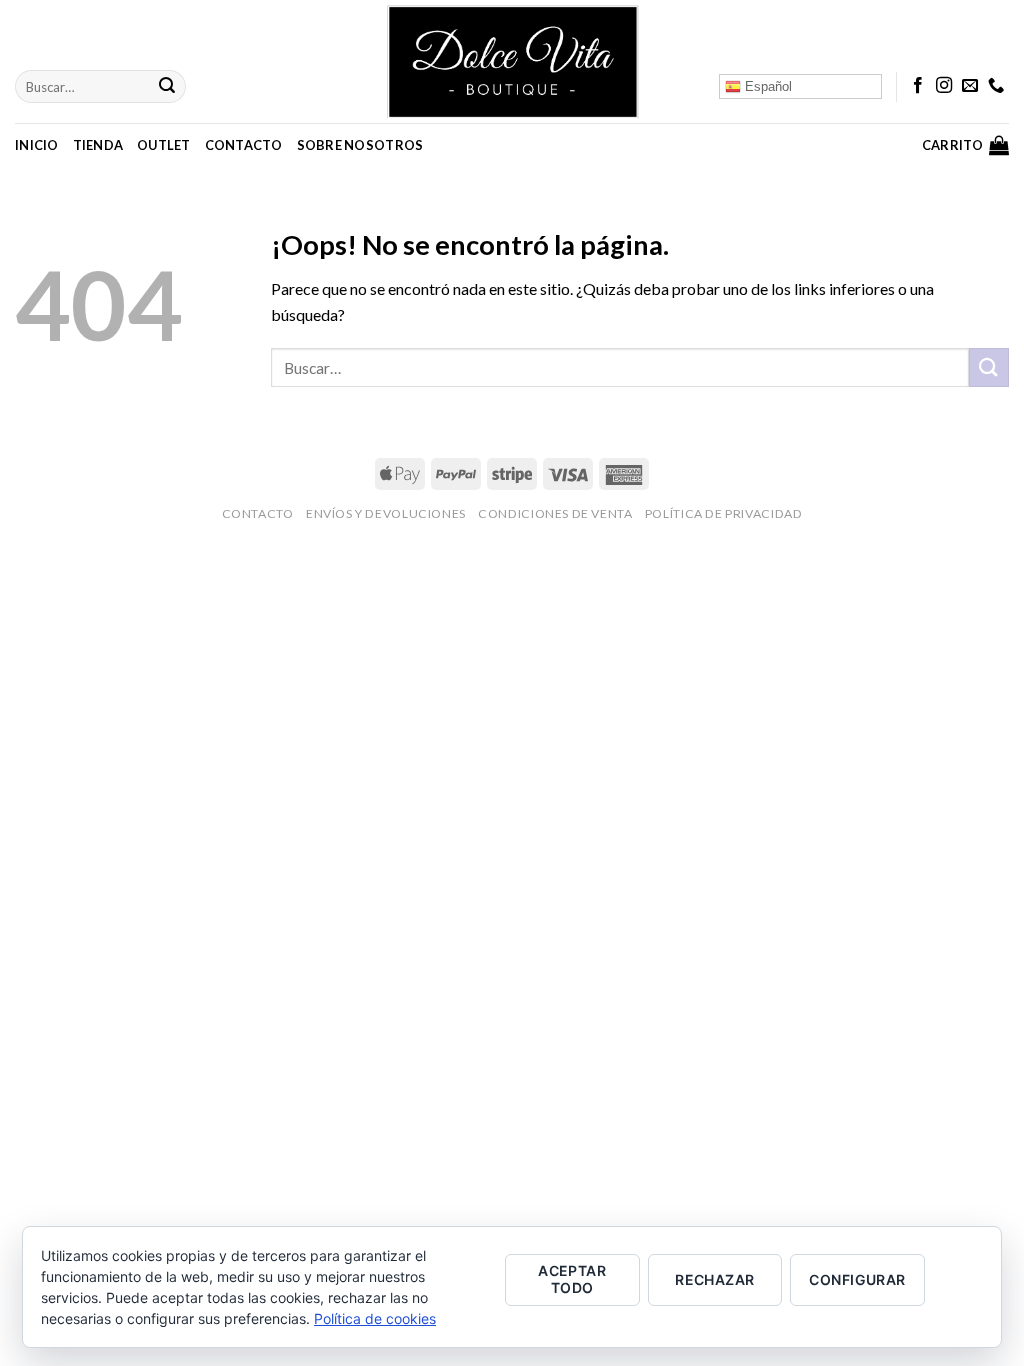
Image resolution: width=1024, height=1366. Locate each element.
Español (766, 86)
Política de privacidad (723, 513)
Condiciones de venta (555, 513)
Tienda (98, 145)
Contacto (244, 145)
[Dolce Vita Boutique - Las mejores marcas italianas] (512, 61)
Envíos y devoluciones (386, 513)
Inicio (37, 145)
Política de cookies (375, 1318)
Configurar (857, 1279)
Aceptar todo (572, 1279)
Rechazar (714, 1279)
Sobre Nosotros (360, 145)
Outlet (164, 145)
